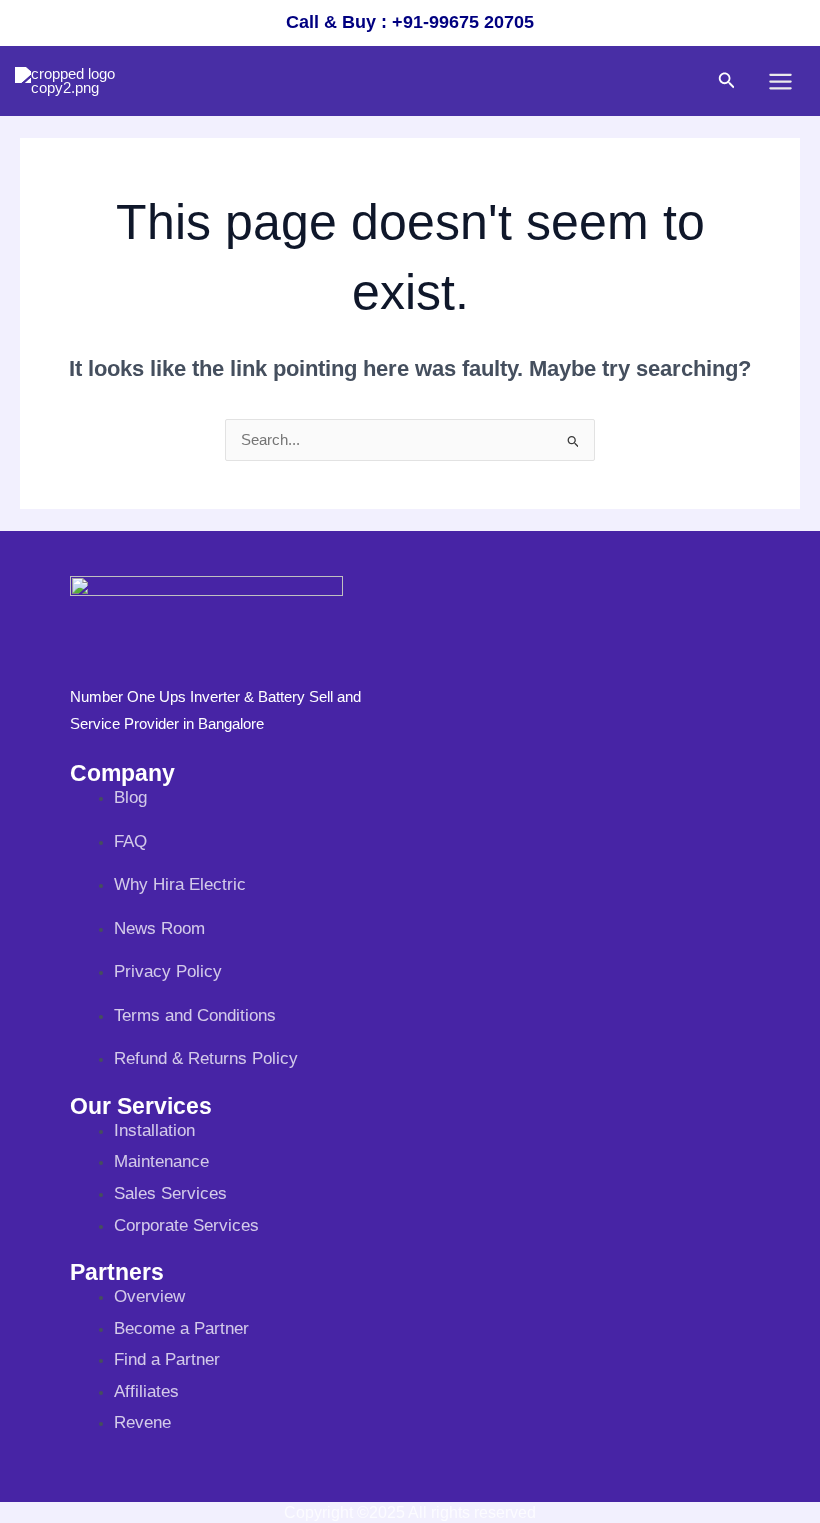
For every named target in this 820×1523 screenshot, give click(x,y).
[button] (727, 81)
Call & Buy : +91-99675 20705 (410, 22)
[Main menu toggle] (780, 81)
